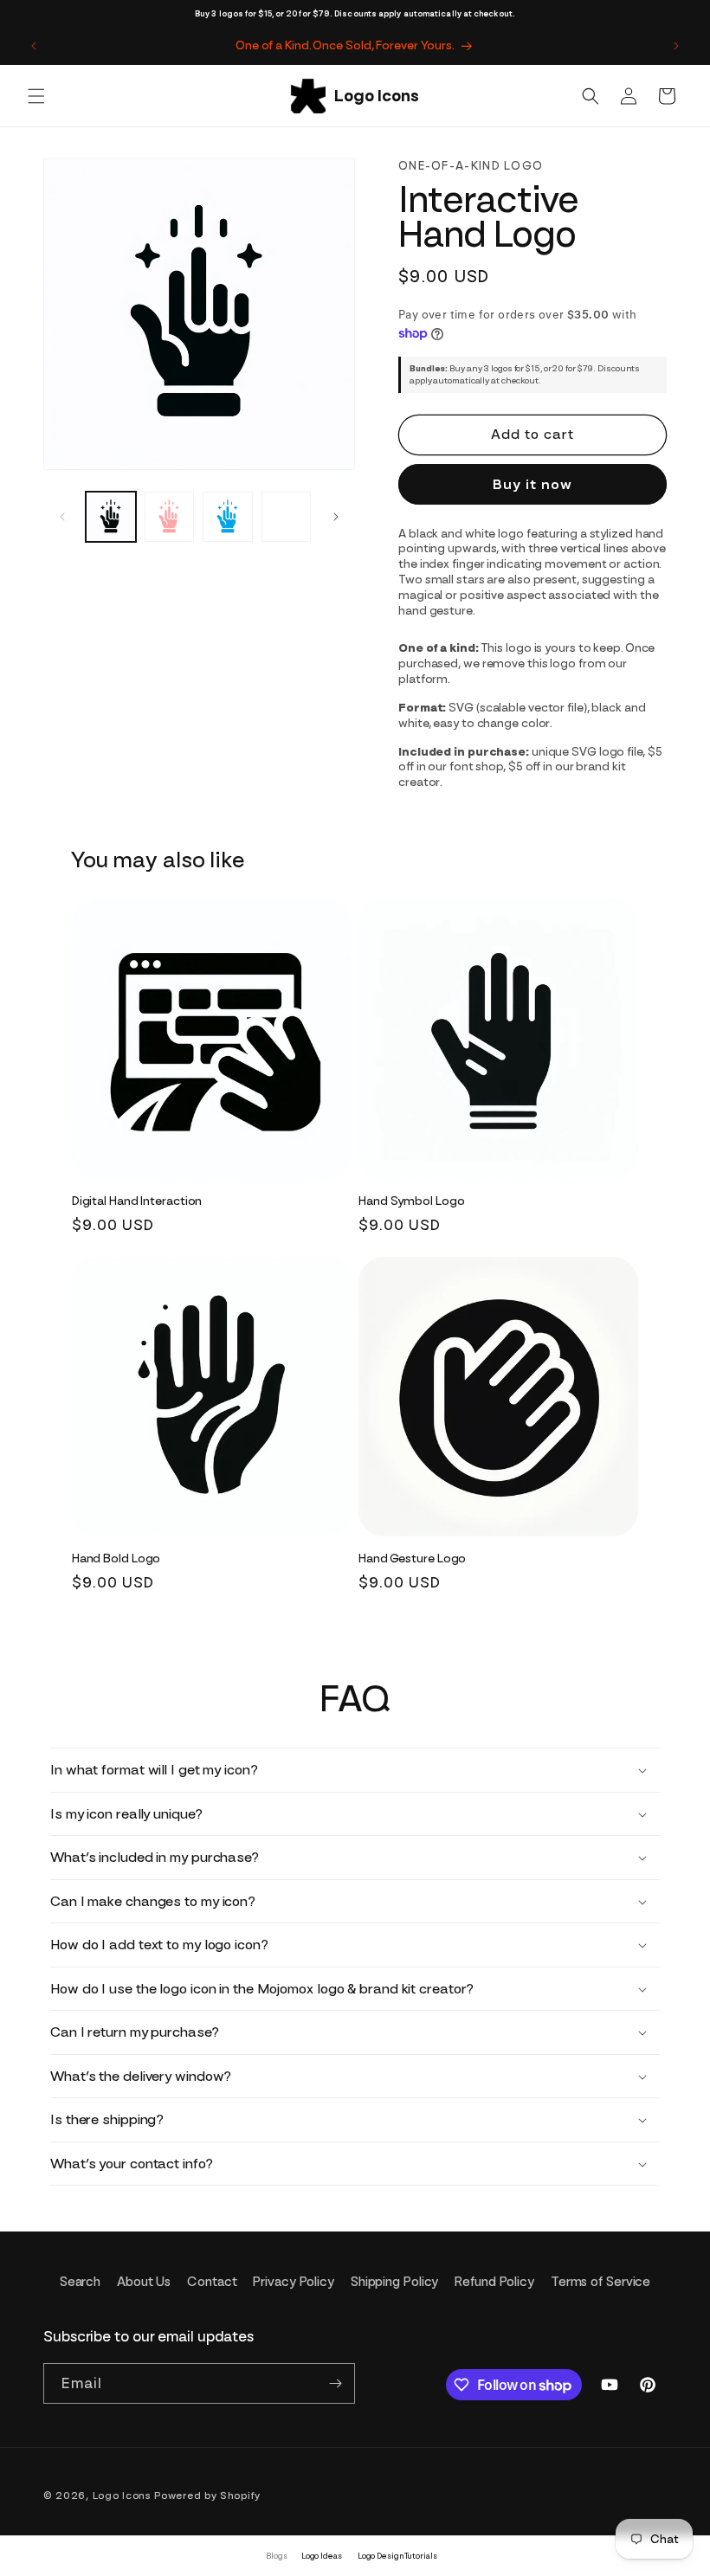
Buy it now (532, 484)
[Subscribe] (335, 2383)
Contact (212, 2282)
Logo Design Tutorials (397, 2556)
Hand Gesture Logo (412, 1558)
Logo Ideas (322, 2556)
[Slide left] (62, 517)
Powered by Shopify (207, 2495)
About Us (144, 2282)
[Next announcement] (676, 46)
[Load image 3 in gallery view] (228, 517)
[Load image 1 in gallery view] (111, 517)
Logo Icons (122, 2495)
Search (80, 2282)
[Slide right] (336, 517)
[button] (36, 96)
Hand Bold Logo (116, 1558)
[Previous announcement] (34, 46)
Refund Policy (494, 2282)
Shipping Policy (395, 2282)
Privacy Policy (294, 2282)
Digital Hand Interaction (137, 1201)
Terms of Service (600, 2282)
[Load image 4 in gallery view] (287, 517)
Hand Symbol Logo (411, 1201)
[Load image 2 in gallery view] (170, 517)
